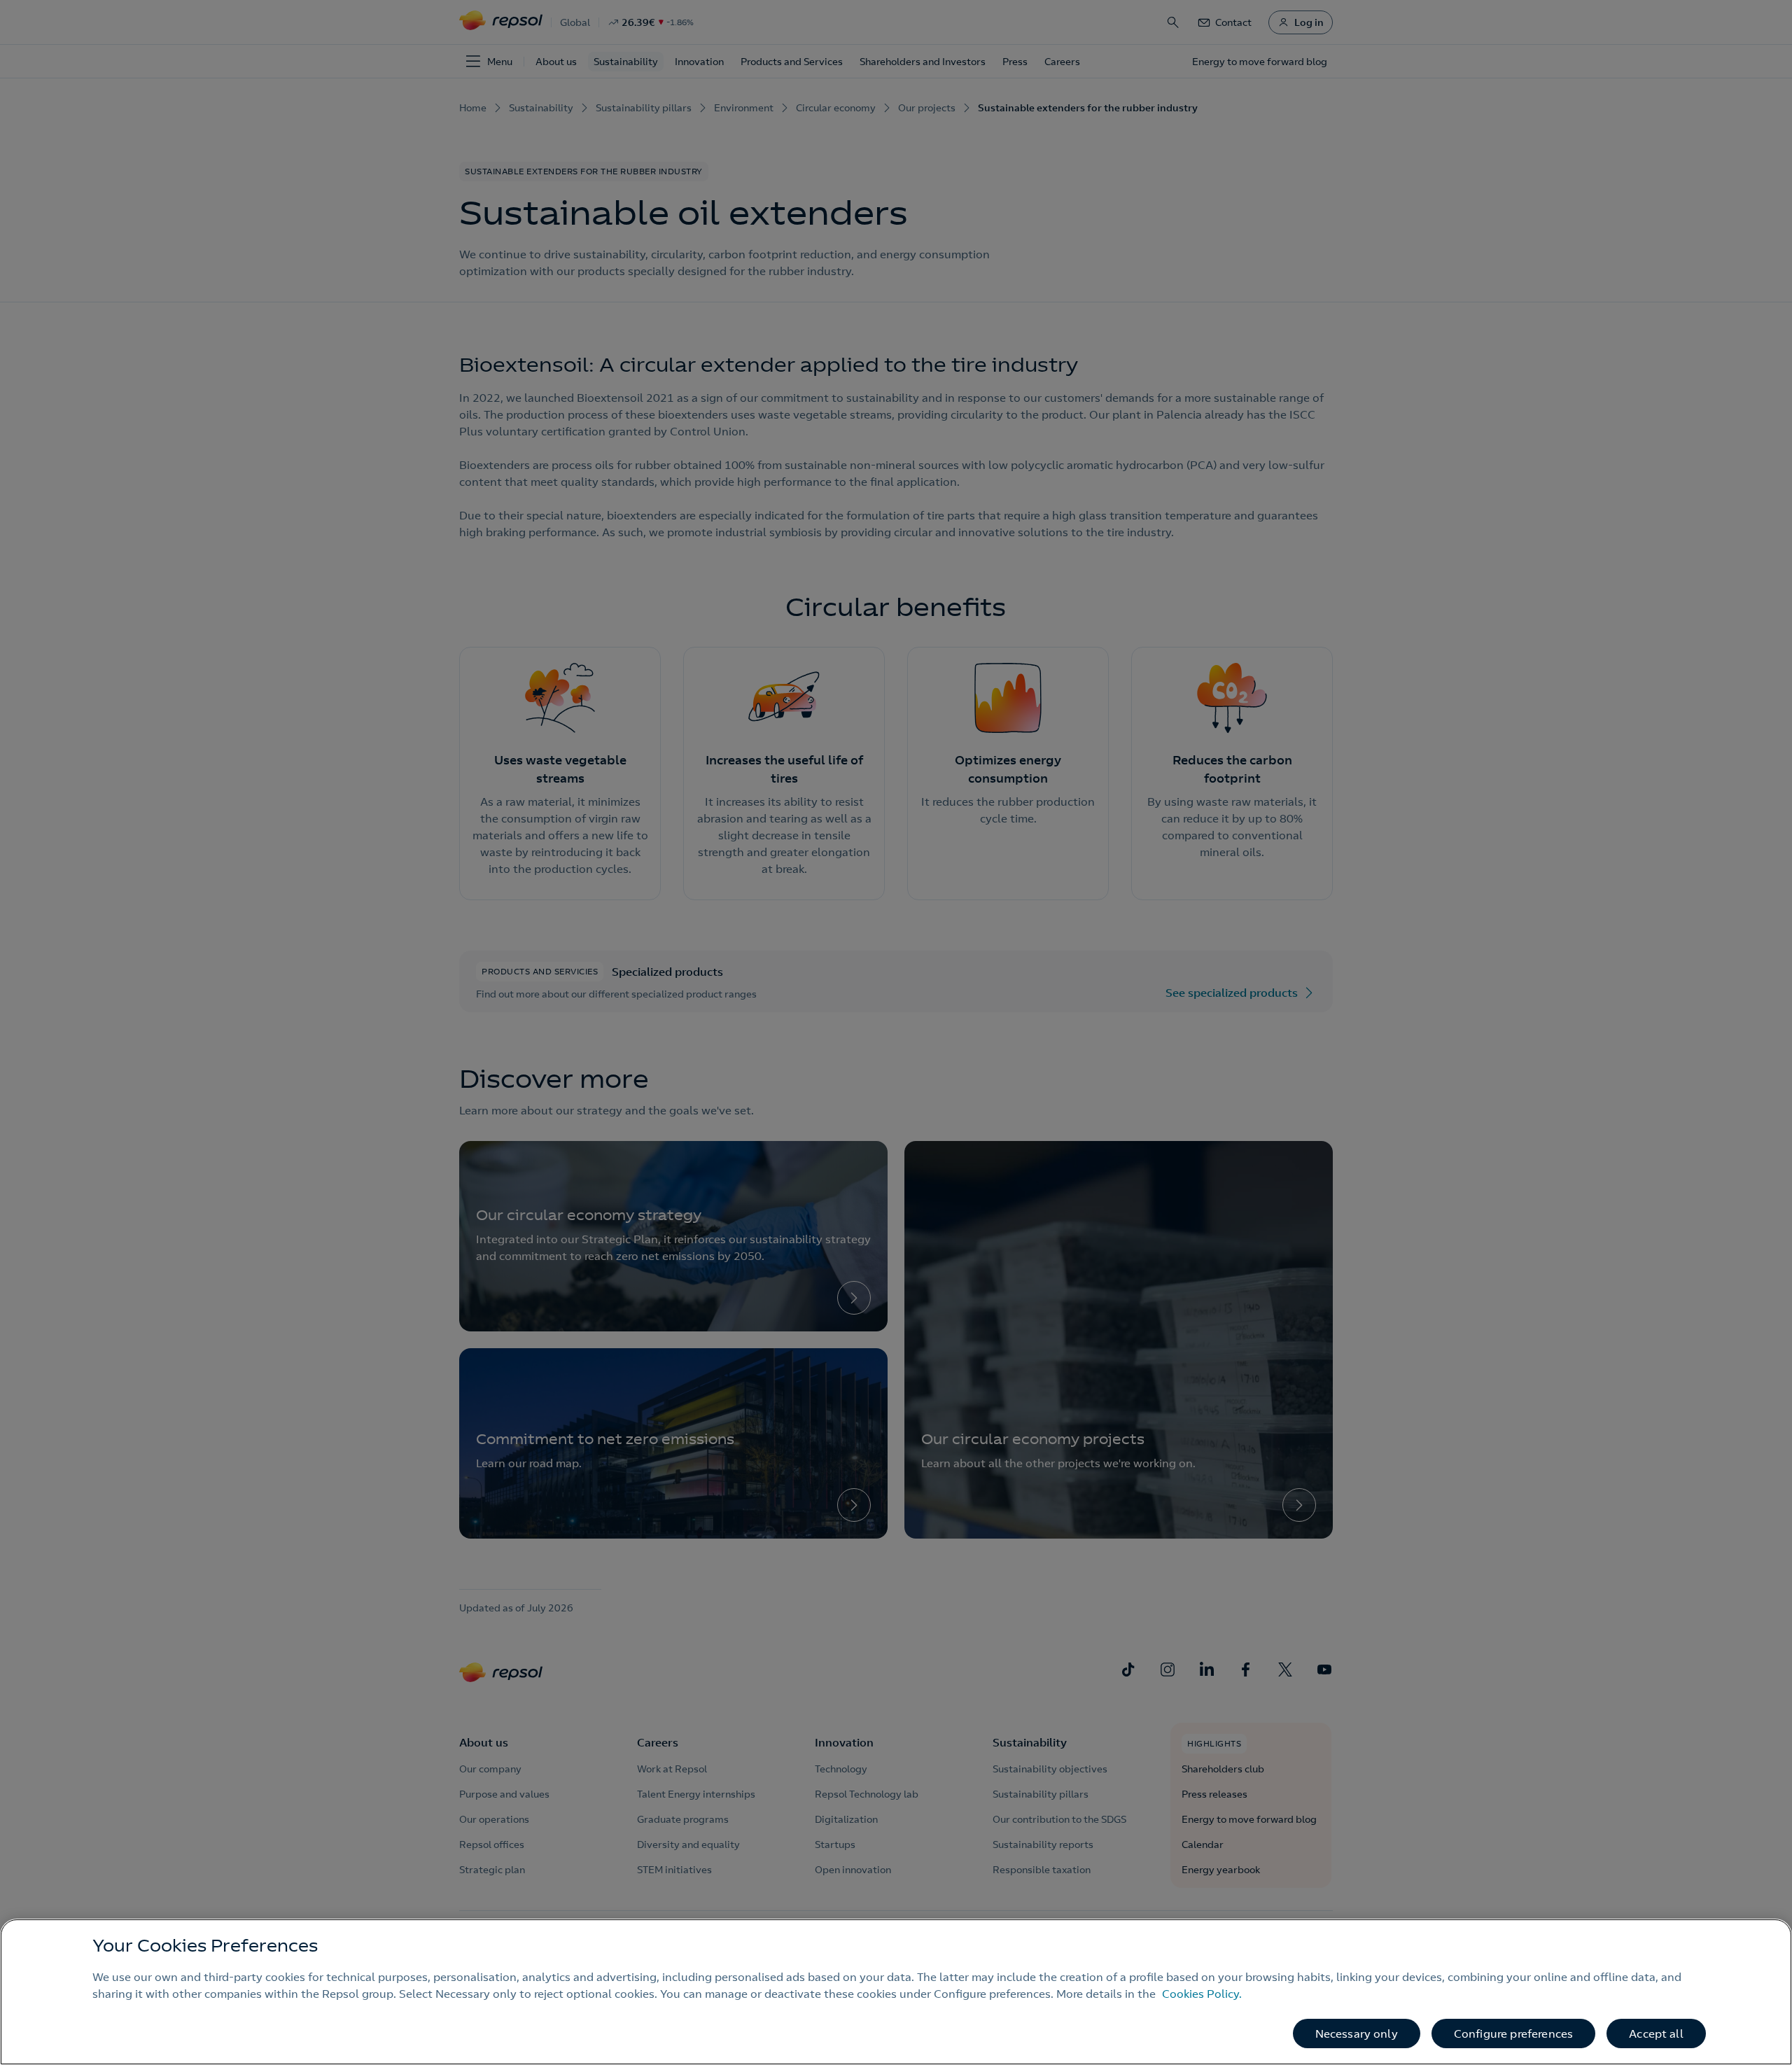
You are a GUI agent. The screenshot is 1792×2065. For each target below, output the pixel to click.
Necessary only (1357, 2033)
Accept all (1656, 2033)
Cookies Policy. (1202, 1994)
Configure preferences (1513, 2033)
